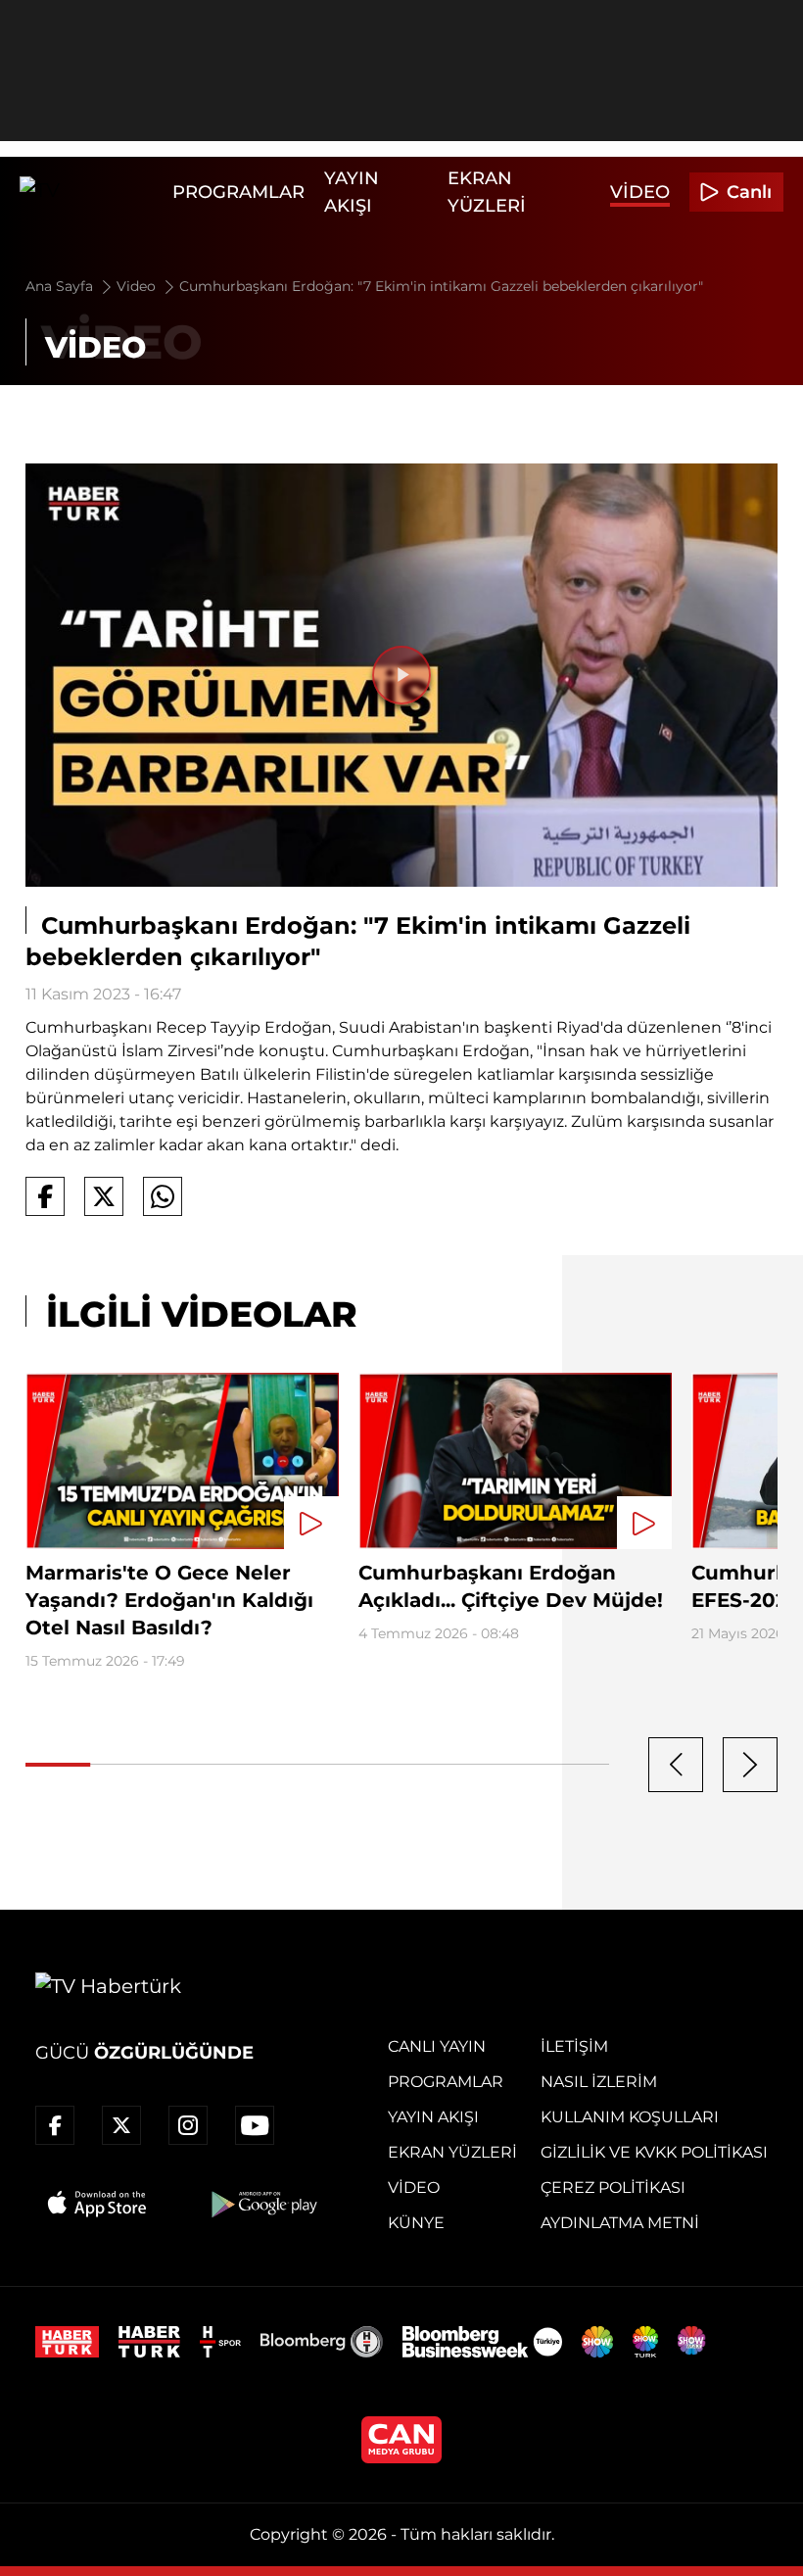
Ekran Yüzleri (452, 2152)
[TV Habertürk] (91, 192)
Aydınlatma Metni (620, 2223)
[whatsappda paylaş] (163, 1196)
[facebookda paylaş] (45, 1196)
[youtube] (255, 2125)
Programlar (238, 192)
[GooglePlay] (262, 2204)
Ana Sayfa (61, 286)
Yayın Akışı (433, 2117)
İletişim (574, 2046)
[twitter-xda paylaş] (104, 1196)
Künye (416, 2223)
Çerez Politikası (613, 2187)
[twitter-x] (121, 2125)
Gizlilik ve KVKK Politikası (654, 2152)
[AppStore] (98, 2204)
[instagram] (188, 2125)
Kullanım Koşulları (630, 2117)
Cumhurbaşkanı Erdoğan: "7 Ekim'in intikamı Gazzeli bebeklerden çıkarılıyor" (441, 286)
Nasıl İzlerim (599, 2082)
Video (640, 192)
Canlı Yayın (437, 2046)
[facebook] (55, 2125)
